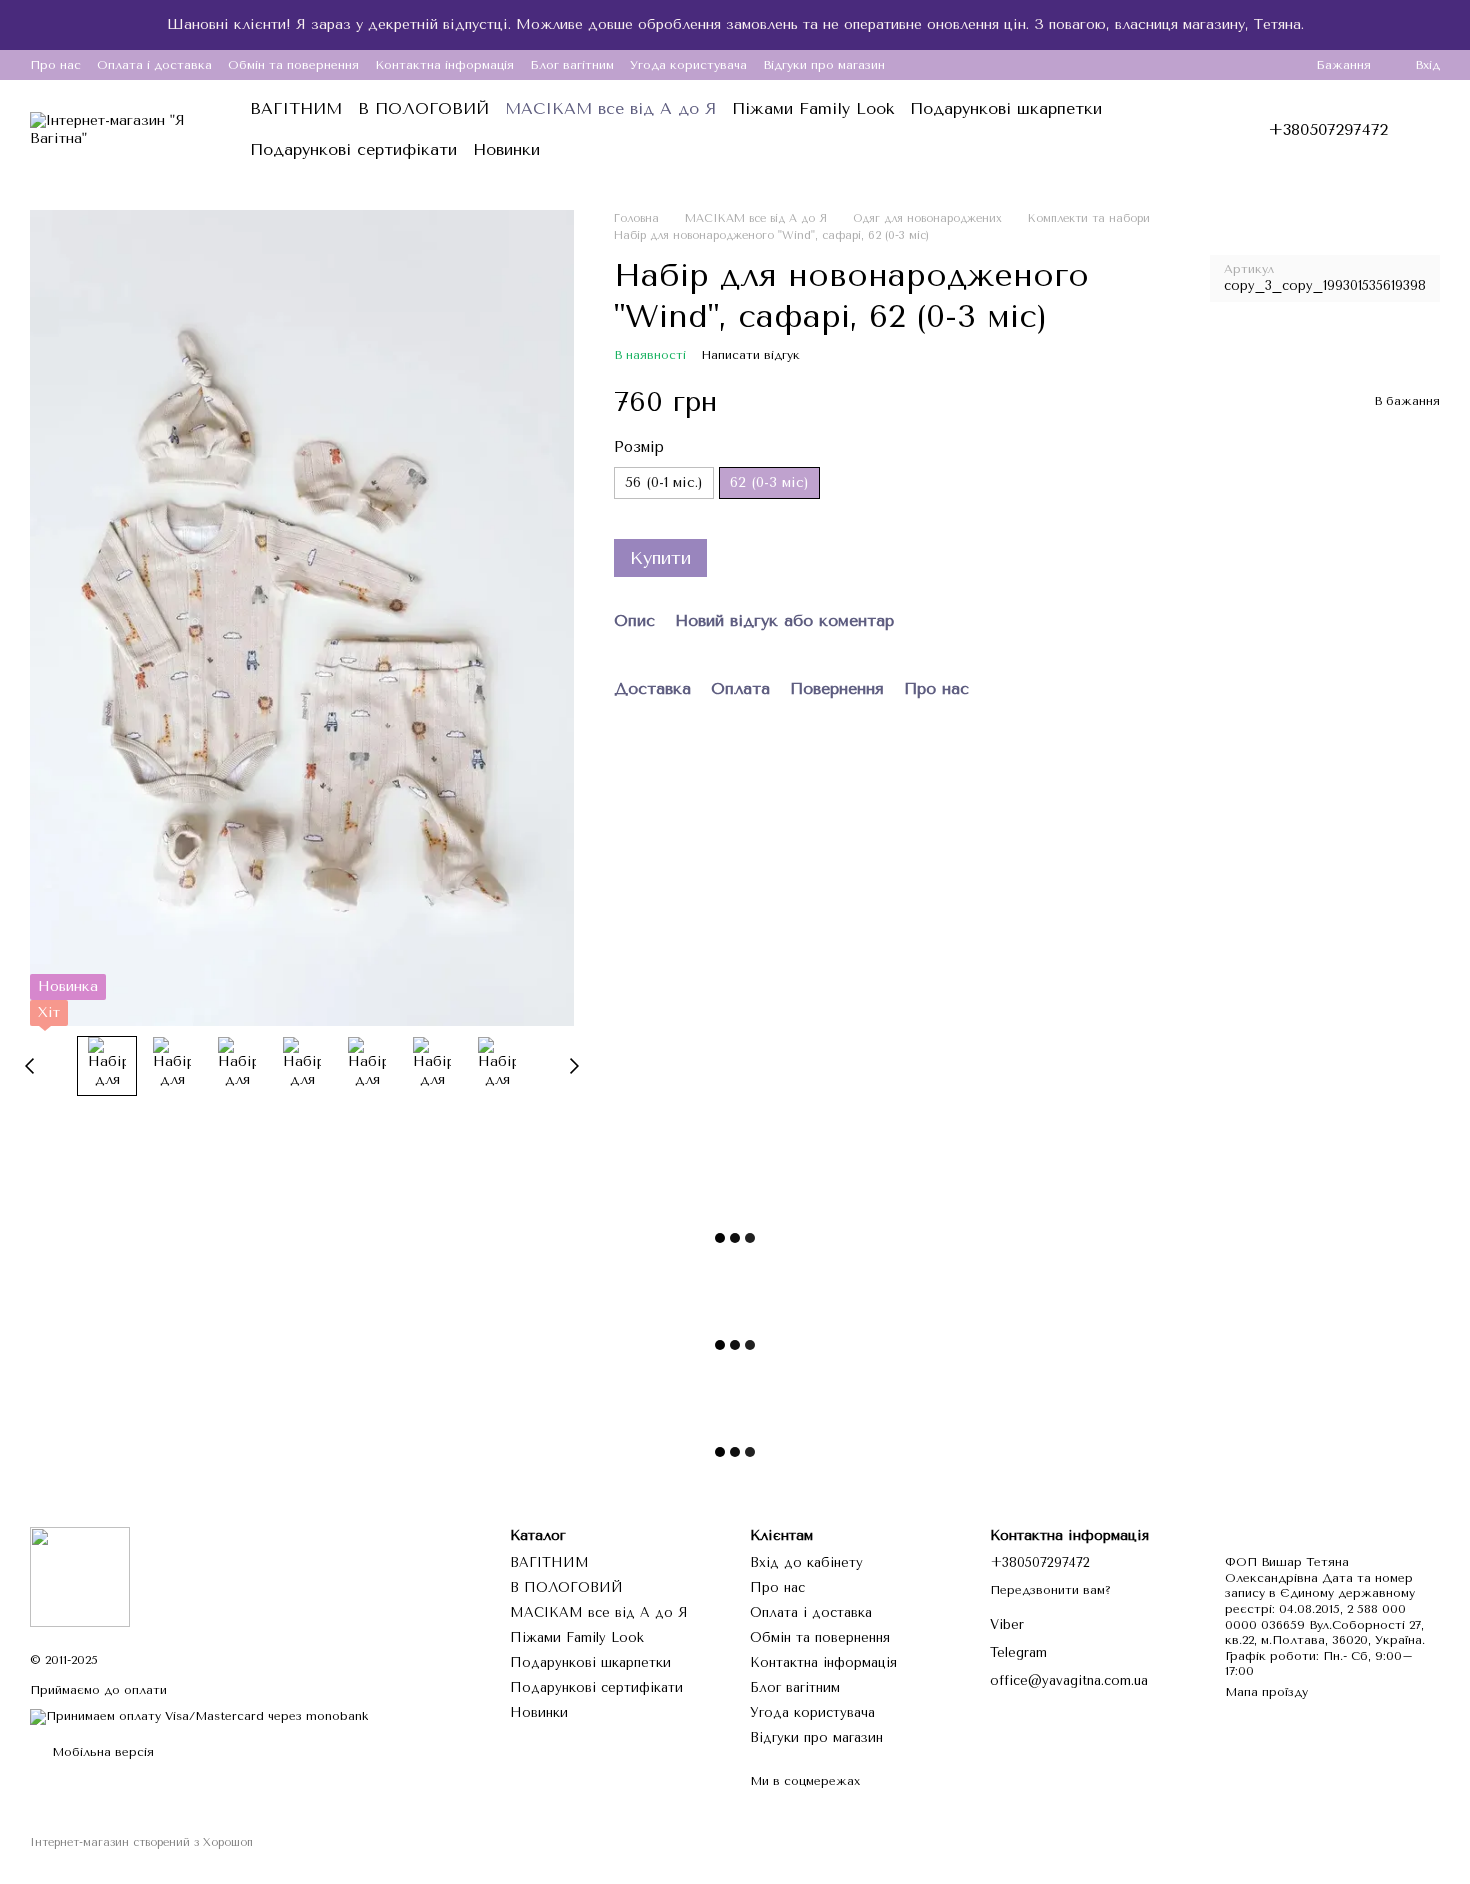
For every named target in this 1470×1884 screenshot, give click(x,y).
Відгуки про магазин (824, 65)
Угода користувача (688, 65)
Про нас (55, 65)
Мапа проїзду (1266, 1692)
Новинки (506, 149)
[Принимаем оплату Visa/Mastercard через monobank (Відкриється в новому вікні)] (199, 1716)
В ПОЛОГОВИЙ (423, 108)
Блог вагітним (572, 65)
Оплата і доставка (154, 65)
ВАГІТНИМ (296, 108)
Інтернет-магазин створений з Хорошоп (141, 1842)
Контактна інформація (444, 65)
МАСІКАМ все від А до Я (610, 108)
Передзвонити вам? (1050, 1590)
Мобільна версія (101, 1752)
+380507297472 (1328, 130)
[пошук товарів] (1184, 130)
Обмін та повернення (293, 65)
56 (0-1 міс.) (664, 483)
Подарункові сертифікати (353, 149)
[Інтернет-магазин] (80, 1576)
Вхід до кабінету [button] (806, 1562)
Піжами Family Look (813, 108)
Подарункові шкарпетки (1006, 108)
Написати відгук (750, 355)
